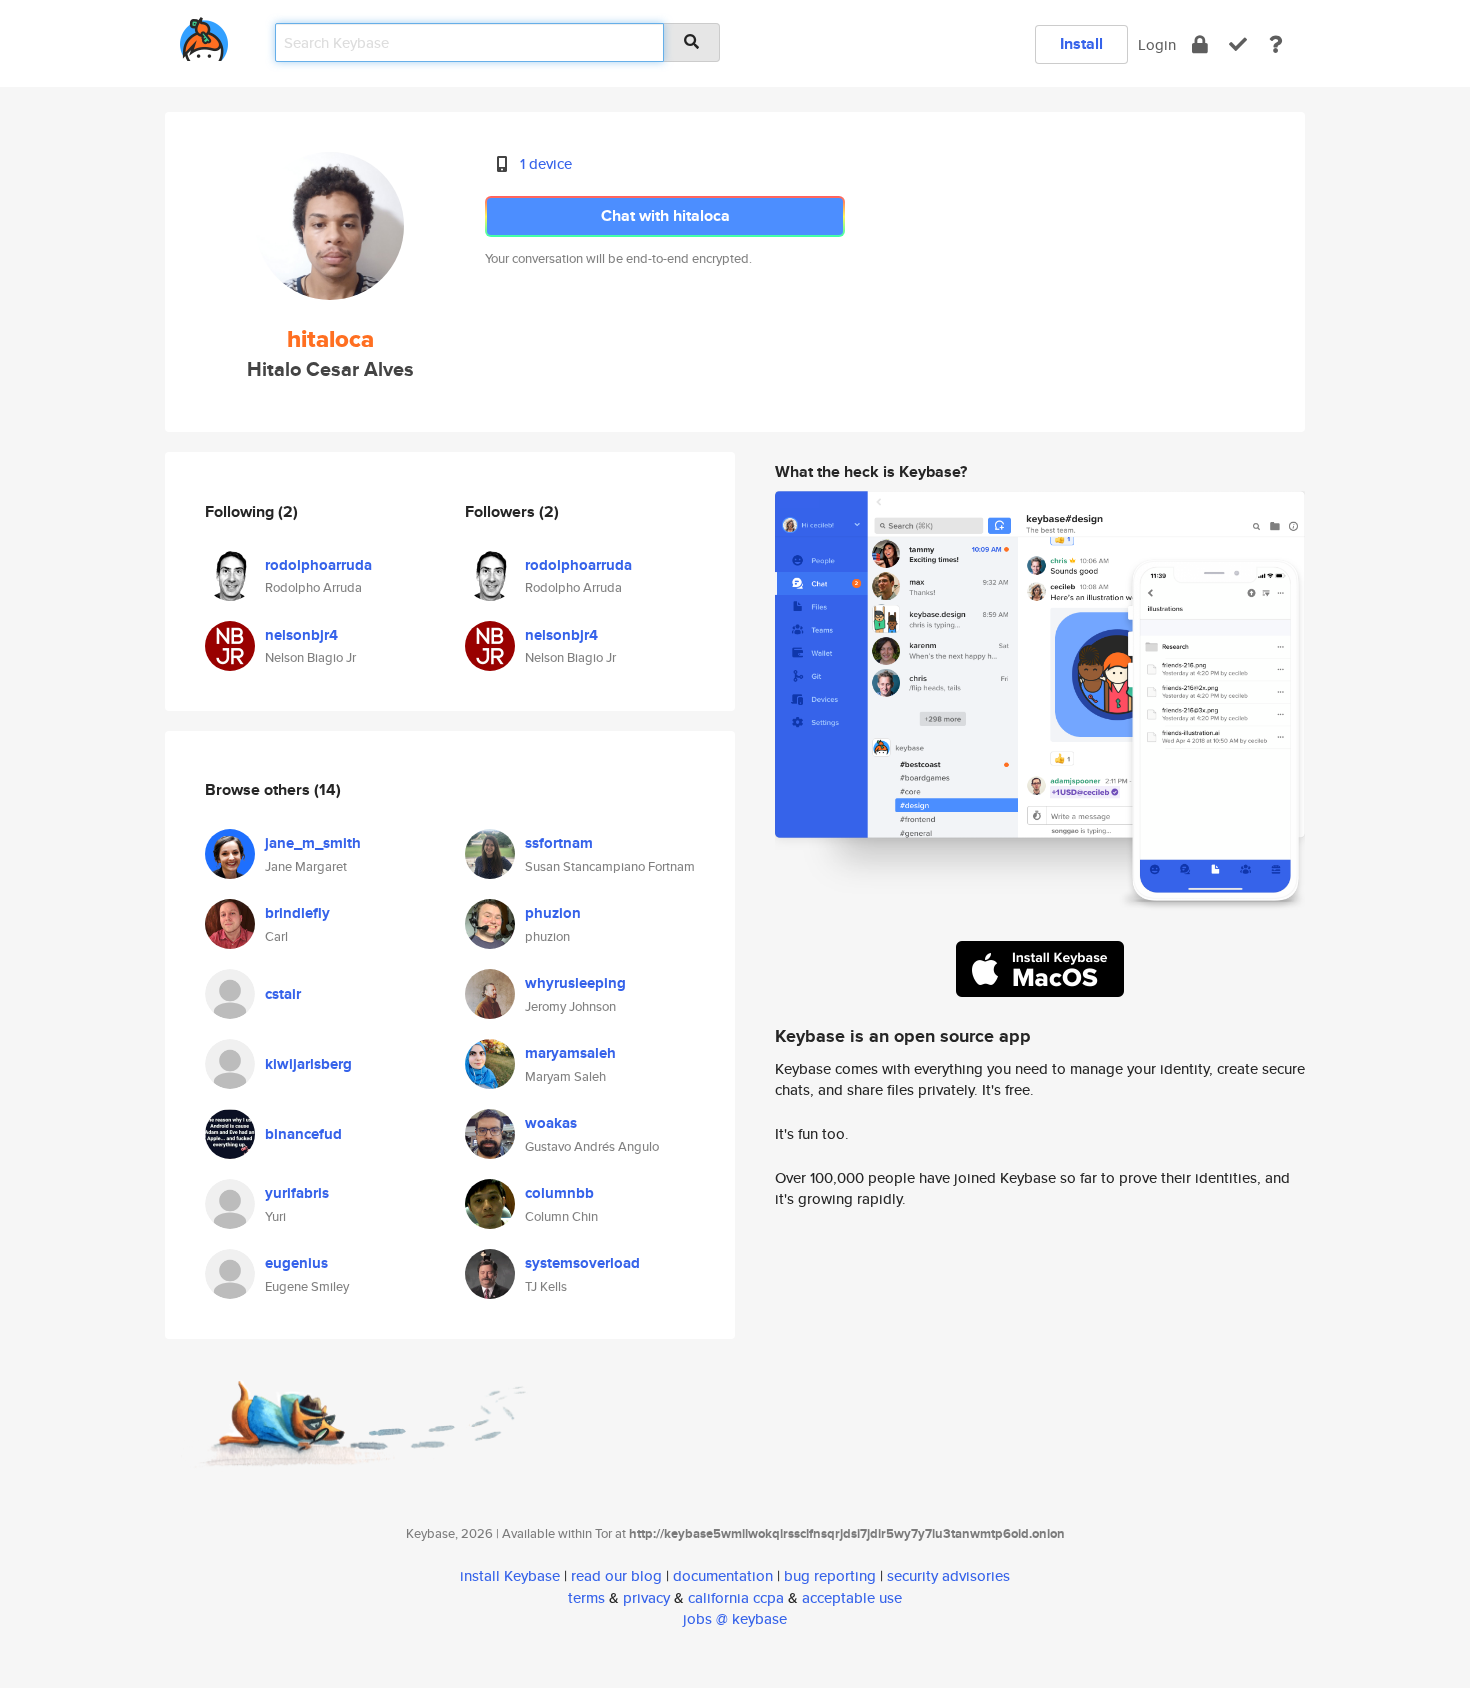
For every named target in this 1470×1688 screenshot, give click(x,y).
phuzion (553, 913)
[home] (204, 35)
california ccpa (736, 1597)
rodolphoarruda (318, 565)
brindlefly (297, 913)
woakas (551, 1123)
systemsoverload (582, 1263)
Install (1081, 43)
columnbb (559, 1193)
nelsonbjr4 (301, 635)
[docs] (1276, 44)
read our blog (616, 1575)
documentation (723, 1575)
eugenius (296, 1263)
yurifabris (297, 1193)
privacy (646, 1597)
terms (586, 1597)
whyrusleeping (575, 983)
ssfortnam (559, 843)
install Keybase (510, 1575)
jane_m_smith (313, 843)
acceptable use (852, 1597)
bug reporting (830, 1575)
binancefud (303, 1134)
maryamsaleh (570, 1053)
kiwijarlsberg (308, 1064)
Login (1157, 44)
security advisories (948, 1575)
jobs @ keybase (735, 1618)
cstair (283, 994)
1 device (546, 163)
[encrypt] (1200, 44)
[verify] (1238, 44)
